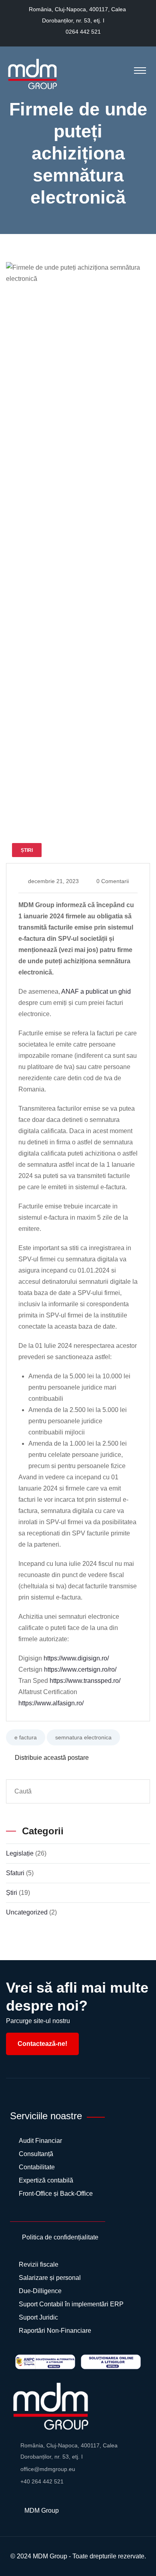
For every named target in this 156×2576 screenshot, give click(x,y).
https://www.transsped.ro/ (85, 1681)
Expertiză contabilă (46, 2180)
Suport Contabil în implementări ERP (71, 2304)
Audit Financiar (40, 2141)
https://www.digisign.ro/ (76, 1658)
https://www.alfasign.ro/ (51, 1703)
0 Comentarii (113, 881)
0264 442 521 (83, 32)
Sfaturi (15, 1873)
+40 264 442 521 (42, 2481)
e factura (26, 1737)
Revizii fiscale (39, 2264)
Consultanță (36, 2154)
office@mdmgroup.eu (48, 2469)
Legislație (20, 1853)
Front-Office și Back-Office (56, 2194)
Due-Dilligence (40, 2291)
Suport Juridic (38, 2317)
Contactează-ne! (42, 2044)
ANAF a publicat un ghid (96, 991)
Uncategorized (27, 1912)
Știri (12, 1893)
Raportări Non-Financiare (55, 2331)
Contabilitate (37, 2167)
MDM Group (50, 2556)
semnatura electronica (83, 1737)
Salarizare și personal (50, 2278)
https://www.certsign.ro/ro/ (80, 1669)
